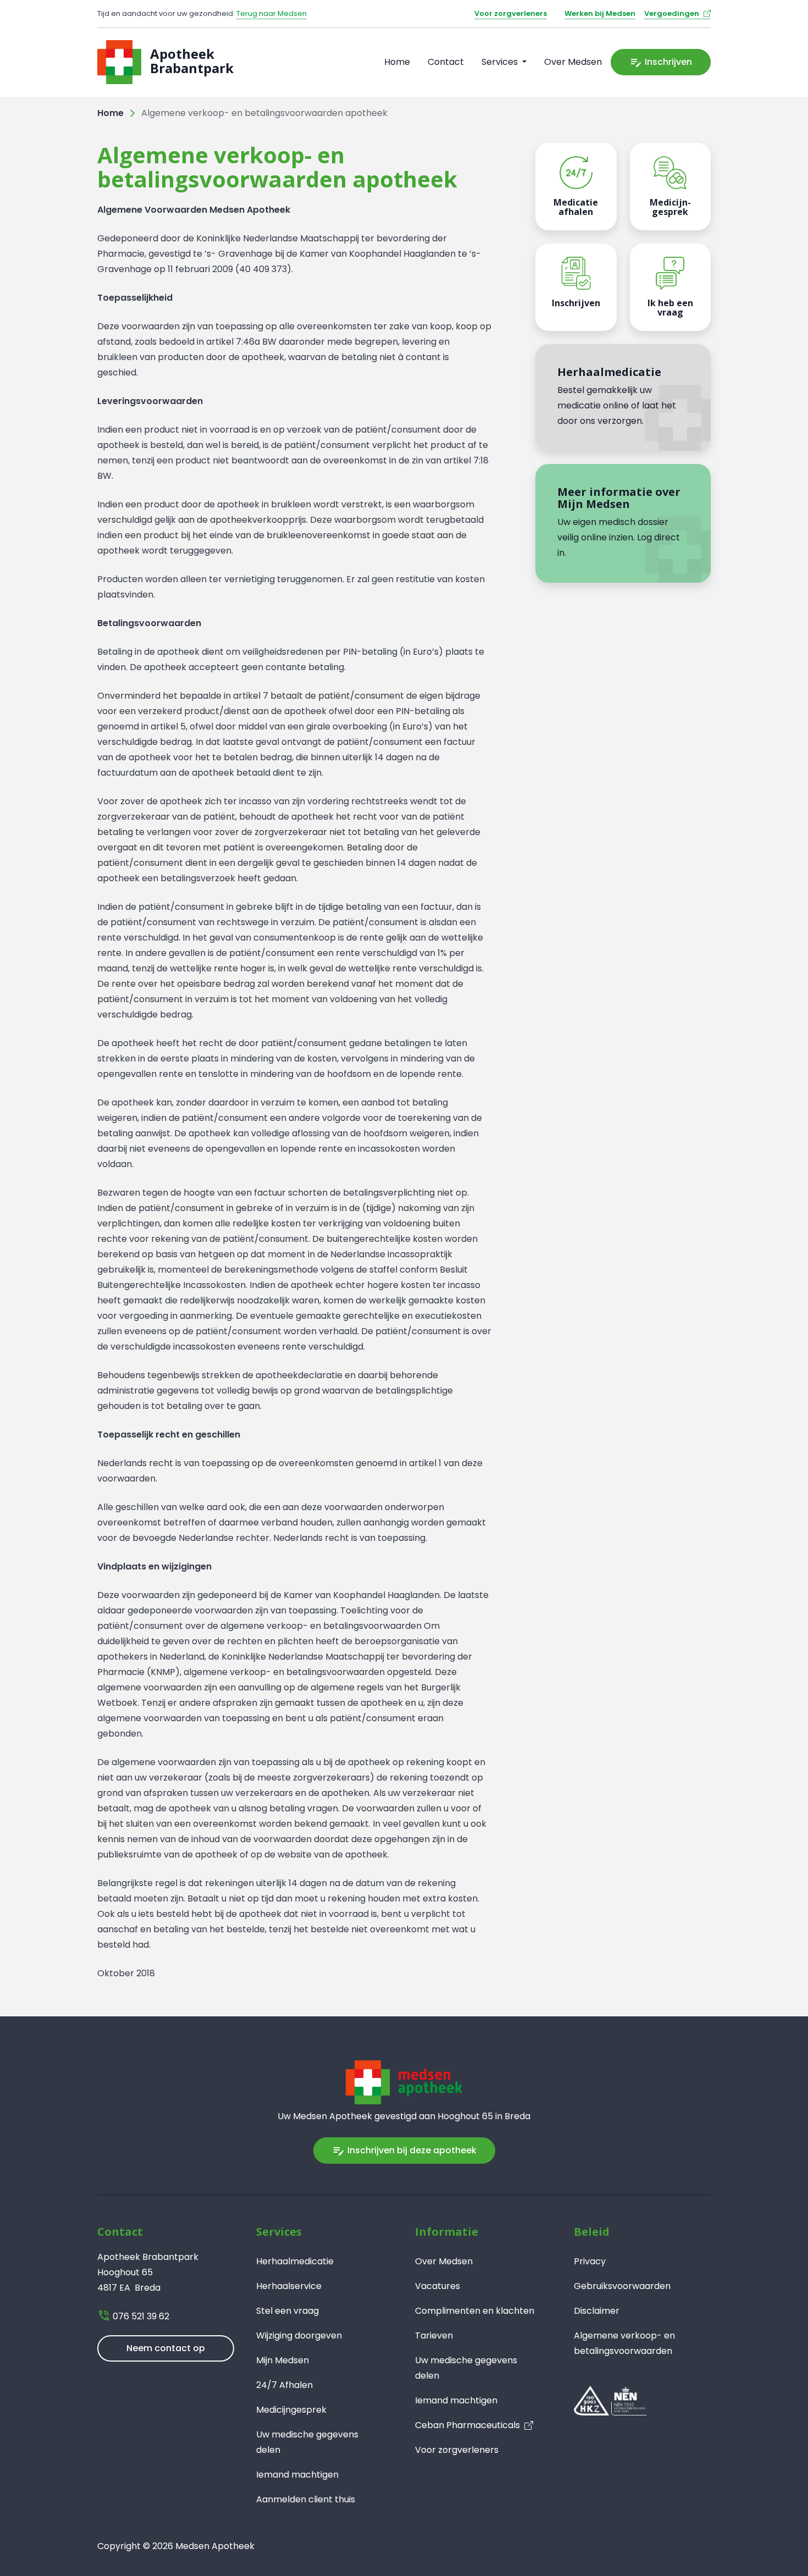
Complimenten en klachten (475, 2311)
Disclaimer (597, 2311)
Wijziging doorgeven (299, 2335)
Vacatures (438, 2286)
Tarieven (434, 2335)
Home (397, 62)
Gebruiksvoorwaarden (622, 2286)
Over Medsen (573, 62)
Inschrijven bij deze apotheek (404, 2151)
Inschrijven (661, 62)
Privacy (590, 2261)
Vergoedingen (672, 13)
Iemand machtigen (297, 2475)
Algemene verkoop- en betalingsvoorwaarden (624, 2343)
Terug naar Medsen (272, 13)
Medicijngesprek (291, 2410)
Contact (446, 62)
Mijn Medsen (283, 2360)
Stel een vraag (287, 2311)
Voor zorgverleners (511, 13)
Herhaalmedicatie (295, 2261)
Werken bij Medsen (600, 13)
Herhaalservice (289, 2286)
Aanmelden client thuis (306, 2499)
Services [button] (501, 62)
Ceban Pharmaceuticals (467, 2425)
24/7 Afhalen (284, 2385)
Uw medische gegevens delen (307, 2442)
